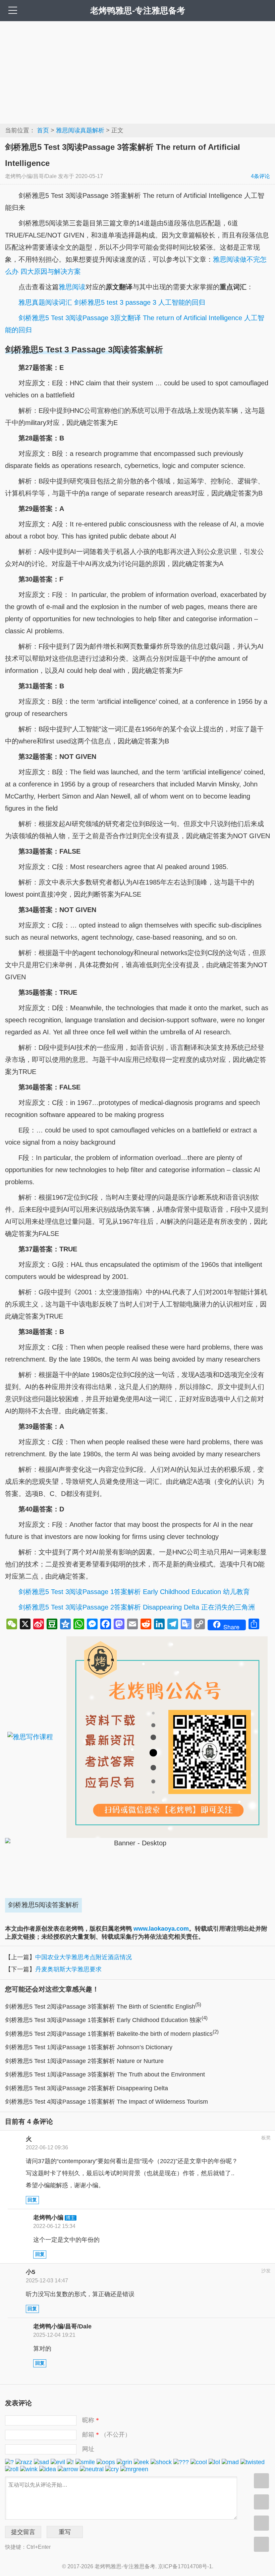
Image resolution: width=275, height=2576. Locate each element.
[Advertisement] (137, 72)
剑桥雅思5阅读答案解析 (43, 1905)
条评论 (260, 176)
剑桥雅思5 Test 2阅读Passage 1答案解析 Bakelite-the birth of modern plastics (112, 2034)
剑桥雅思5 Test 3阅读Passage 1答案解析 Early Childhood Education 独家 (106, 2020)
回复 (32, 2200)
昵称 (91, 2420)
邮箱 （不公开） (106, 2435)
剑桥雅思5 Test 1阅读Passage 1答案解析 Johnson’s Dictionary (89, 2047)
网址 (88, 2449)
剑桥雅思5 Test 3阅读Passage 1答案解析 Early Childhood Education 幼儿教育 (134, 1592)
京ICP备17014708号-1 (185, 2566)
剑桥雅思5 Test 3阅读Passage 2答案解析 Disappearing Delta (87, 2088)
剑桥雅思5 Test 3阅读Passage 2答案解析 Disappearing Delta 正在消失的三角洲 (137, 1607)
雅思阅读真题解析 (80, 130)
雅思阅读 (72, 287)
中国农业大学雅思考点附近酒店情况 (84, 1957)
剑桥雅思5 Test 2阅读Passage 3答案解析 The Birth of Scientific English (103, 2007)
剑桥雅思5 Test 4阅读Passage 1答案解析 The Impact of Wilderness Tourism (106, 2102)
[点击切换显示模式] (261, 2481)
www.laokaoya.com (161, 1929)
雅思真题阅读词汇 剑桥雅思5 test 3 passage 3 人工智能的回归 (112, 302)
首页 (43, 130)
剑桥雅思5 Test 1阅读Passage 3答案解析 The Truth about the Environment (105, 2074)
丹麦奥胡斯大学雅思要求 (68, 1969)
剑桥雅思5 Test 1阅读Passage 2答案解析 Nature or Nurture (84, 2061)
